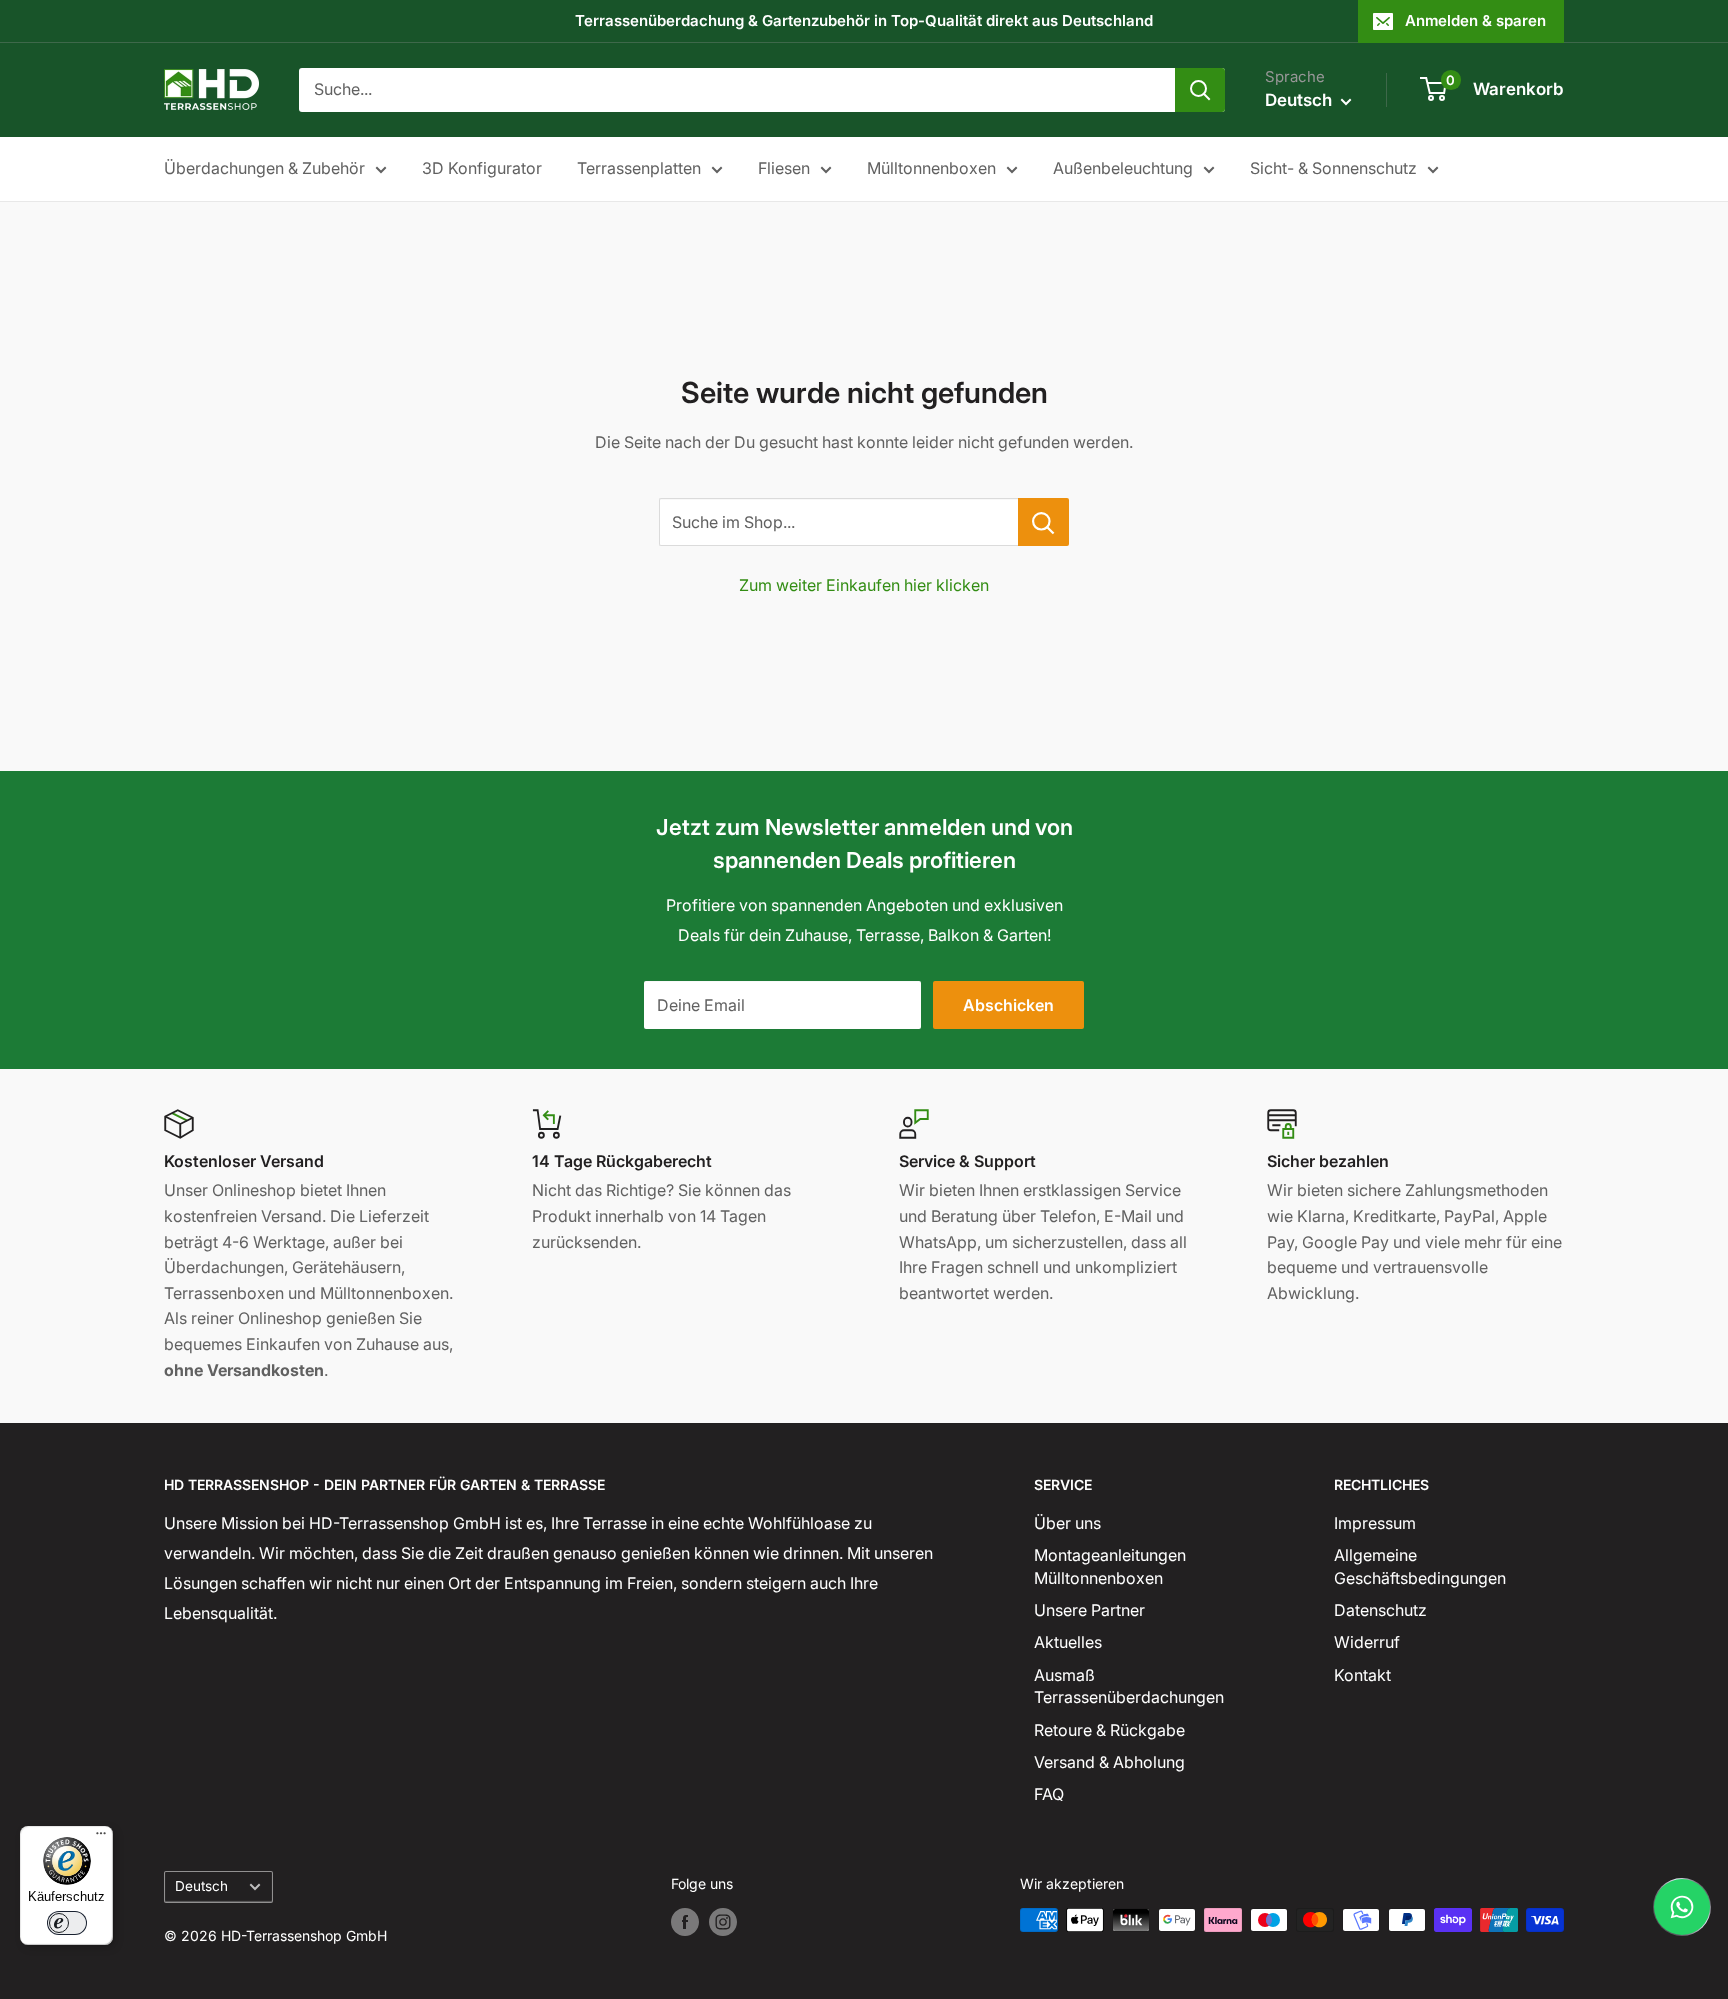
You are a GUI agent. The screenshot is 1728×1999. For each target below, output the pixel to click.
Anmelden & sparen (1475, 20)
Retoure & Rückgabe (1109, 1730)
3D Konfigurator (482, 168)
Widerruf (1367, 1642)
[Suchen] (1200, 90)
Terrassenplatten (639, 168)
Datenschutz (1380, 1610)
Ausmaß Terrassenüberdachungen (1129, 1686)
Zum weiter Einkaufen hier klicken (864, 585)
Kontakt (1362, 1675)
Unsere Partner (1089, 1610)
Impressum (1375, 1523)
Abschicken (1008, 1005)
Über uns (1067, 1523)
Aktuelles (1068, 1642)
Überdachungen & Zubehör (264, 168)
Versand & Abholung (1109, 1762)
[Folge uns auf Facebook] (685, 1922)
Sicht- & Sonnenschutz (1333, 168)
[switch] (67, 1923)
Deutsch (201, 1886)
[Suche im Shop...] (1043, 522)
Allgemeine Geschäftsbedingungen (1420, 1566)
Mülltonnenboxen (931, 168)
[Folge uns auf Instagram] (723, 1922)
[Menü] (101, 1838)
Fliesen (784, 168)
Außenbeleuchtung (1123, 168)
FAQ (1049, 1794)
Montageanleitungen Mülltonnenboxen (1110, 1566)
